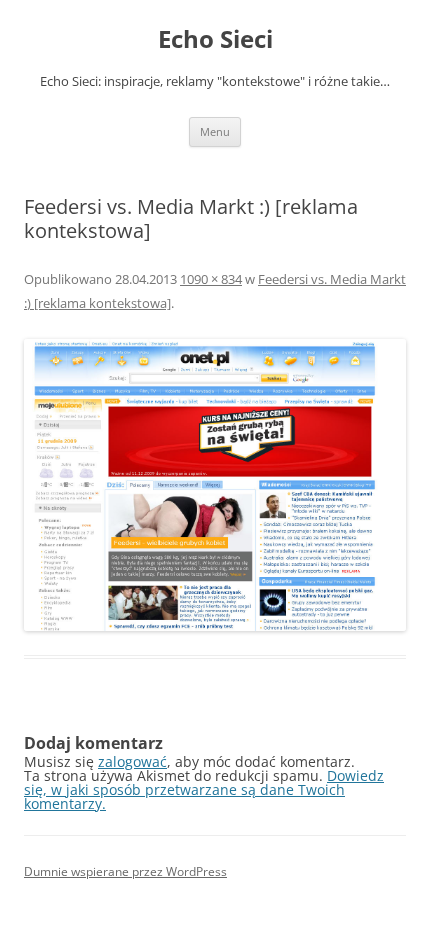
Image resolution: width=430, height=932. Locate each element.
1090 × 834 (211, 279)
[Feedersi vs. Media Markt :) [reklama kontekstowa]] (215, 485)
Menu (215, 131)
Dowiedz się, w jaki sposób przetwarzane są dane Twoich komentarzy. (204, 789)
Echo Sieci (215, 39)
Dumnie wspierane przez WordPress (125, 871)
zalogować (132, 761)
